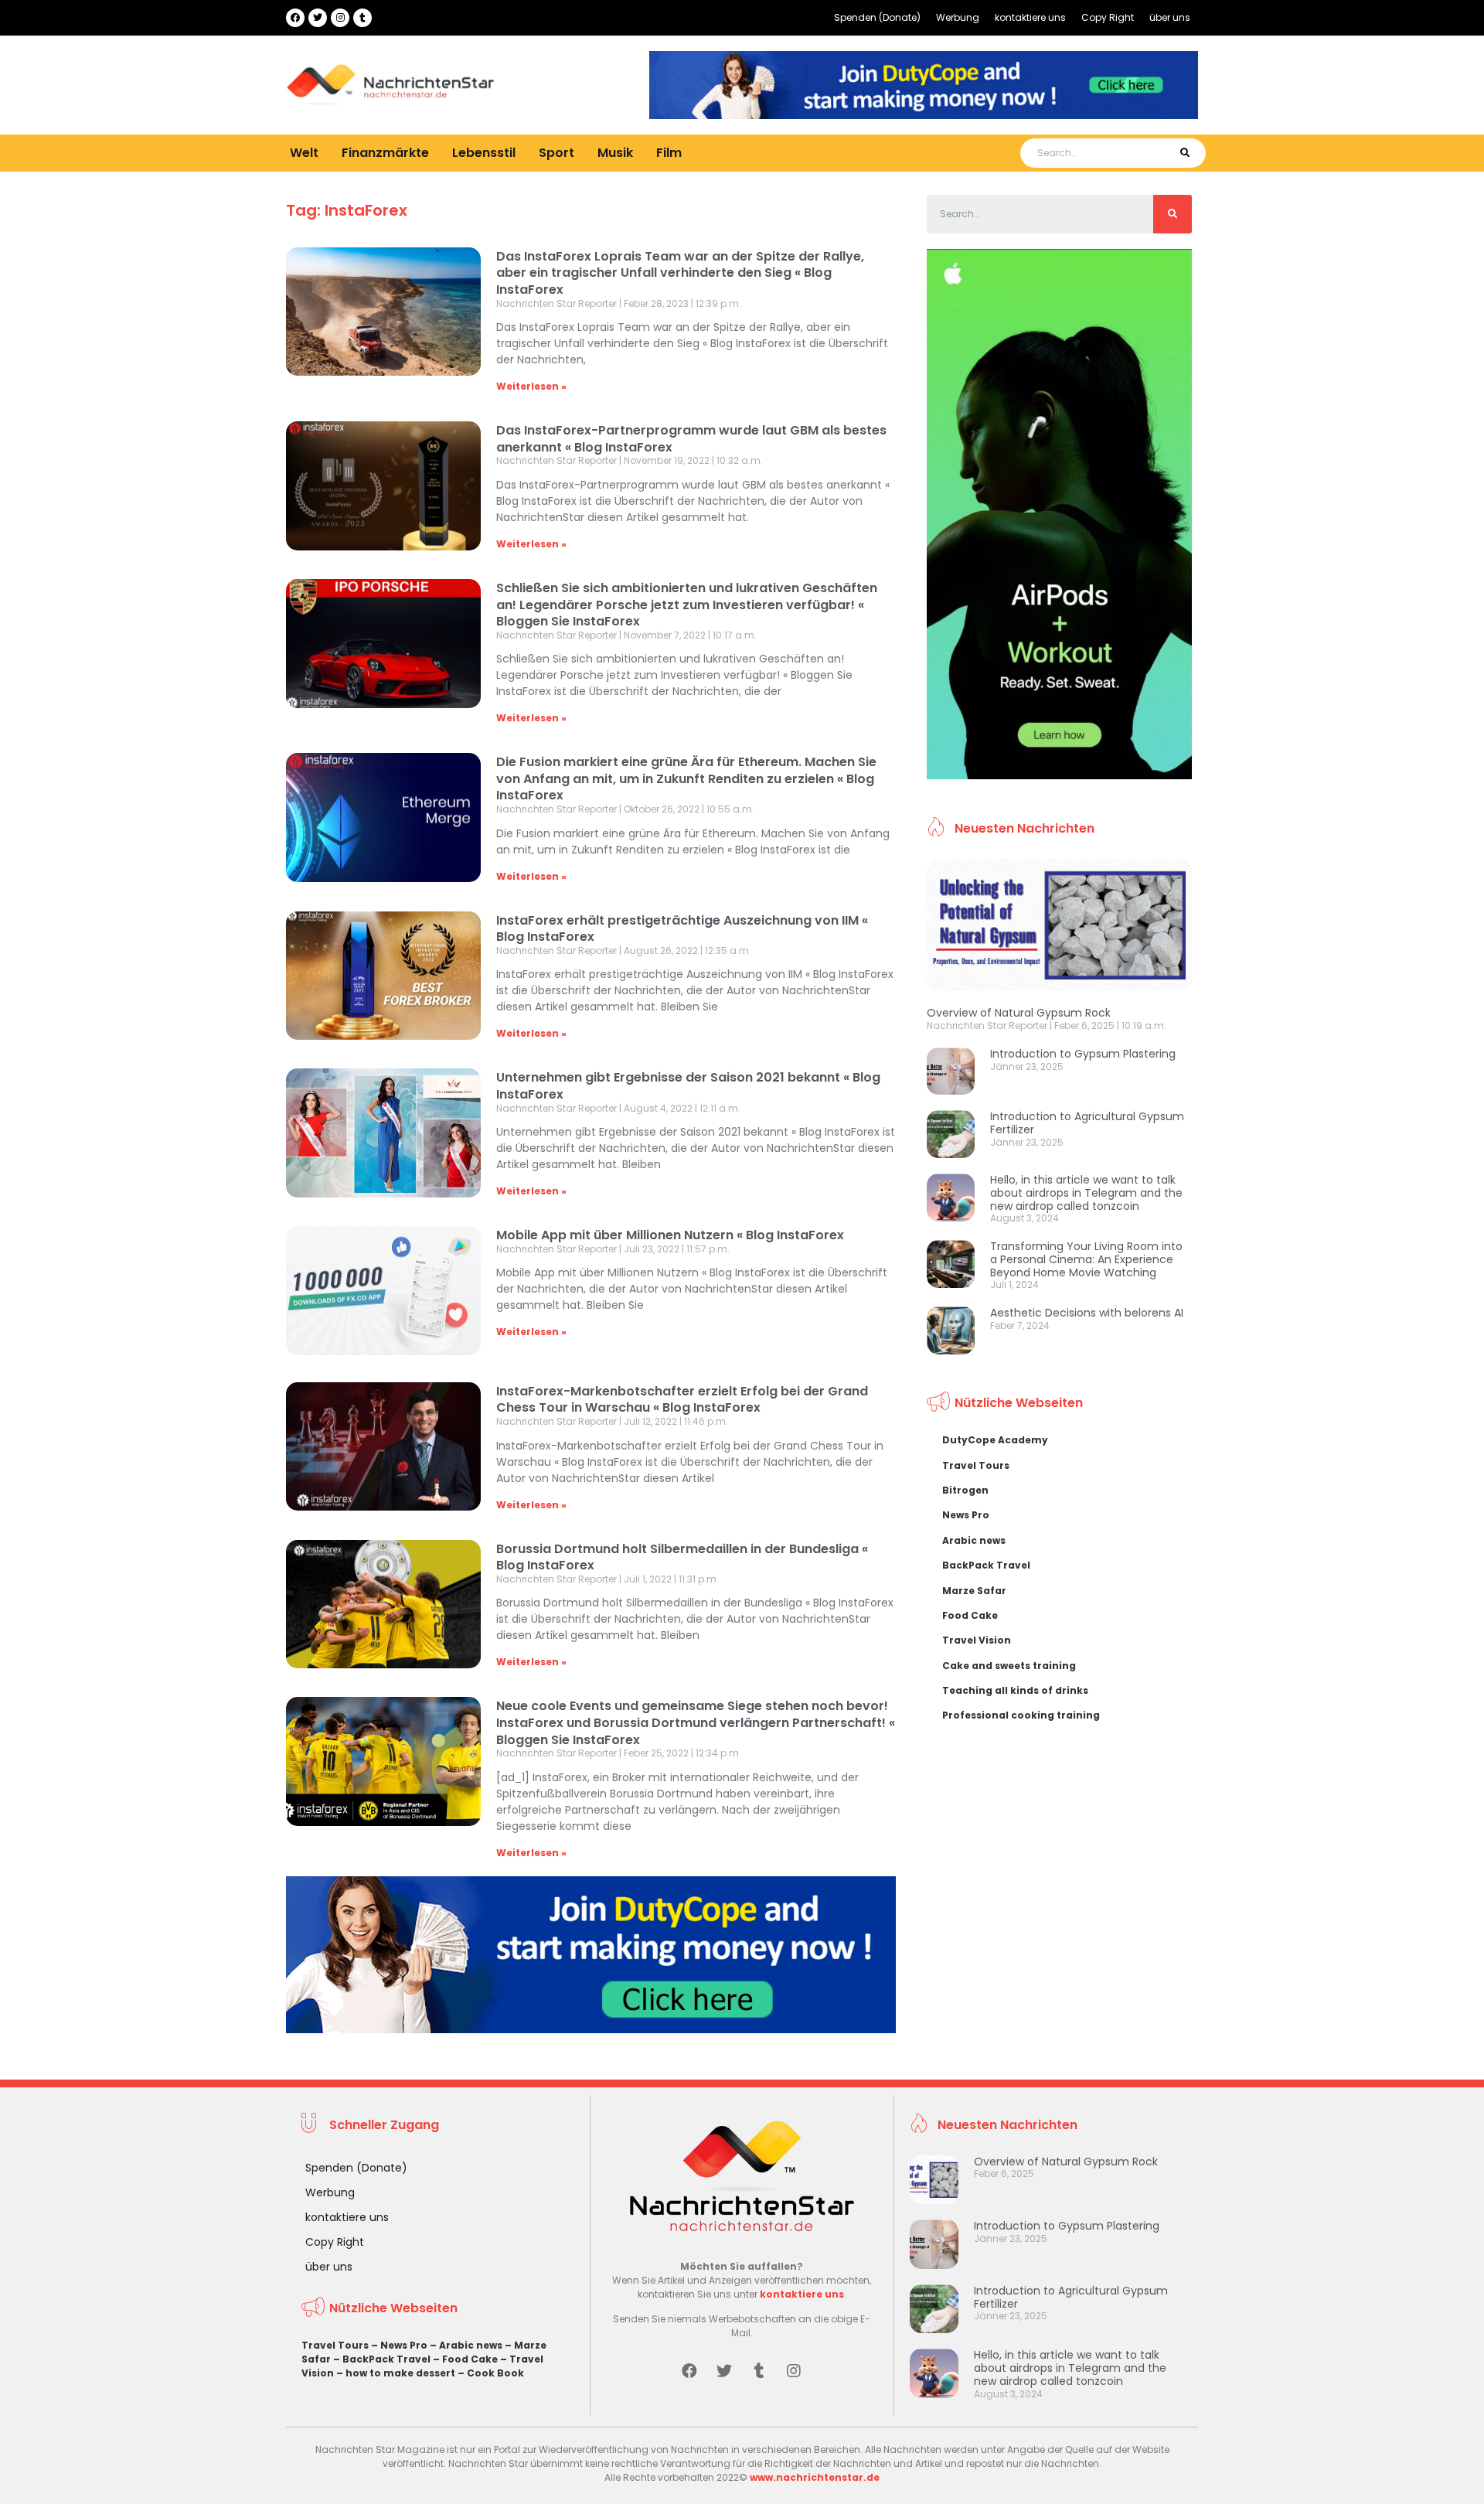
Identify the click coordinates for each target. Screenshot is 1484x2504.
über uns (1170, 17)
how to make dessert (400, 2373)
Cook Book (495, 2373)
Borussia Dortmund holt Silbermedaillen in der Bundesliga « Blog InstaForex (682, 1557)
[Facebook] (295, 18)
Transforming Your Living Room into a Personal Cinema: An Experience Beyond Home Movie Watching (1086, 1259)
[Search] (1184, 153)
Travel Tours (976, 1465)
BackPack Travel (986, 1565)
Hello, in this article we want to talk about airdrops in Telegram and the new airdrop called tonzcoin (1086, 1193)
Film (669, 153)
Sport (556, 153)
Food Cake (970, 1615)
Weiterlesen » (531, 386)
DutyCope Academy (995, 1440)
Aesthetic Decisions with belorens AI (1087, 1313)
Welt (304, 153)
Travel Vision (977, 1640)
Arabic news (974, 1540)
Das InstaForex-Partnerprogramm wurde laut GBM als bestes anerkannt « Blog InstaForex (691, 439)
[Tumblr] (362, 18)
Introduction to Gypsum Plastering (1083, 1054)
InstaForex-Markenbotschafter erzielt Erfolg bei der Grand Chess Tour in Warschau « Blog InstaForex (682, 1400)
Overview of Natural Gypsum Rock (1019, 1013)
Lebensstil (484, 153)
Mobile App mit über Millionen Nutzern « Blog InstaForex (670, 1235)
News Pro (966, 1515)
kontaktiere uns (1030, 17)
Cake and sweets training (1009, 1666)
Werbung (958, 17)
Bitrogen (965, 1490)
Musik (615, 153)
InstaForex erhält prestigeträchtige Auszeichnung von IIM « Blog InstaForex (682, 929)
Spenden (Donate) (877, 17)
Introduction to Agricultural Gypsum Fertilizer (1087, 1123)
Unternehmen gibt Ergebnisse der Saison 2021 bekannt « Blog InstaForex (688, 1086)
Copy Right (1108, 17)
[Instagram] (340, 18)
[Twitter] (318, 18)
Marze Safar (974, 1591)
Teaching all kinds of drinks (1015, 1690)
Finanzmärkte (385, 153)
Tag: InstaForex (347, 210)
